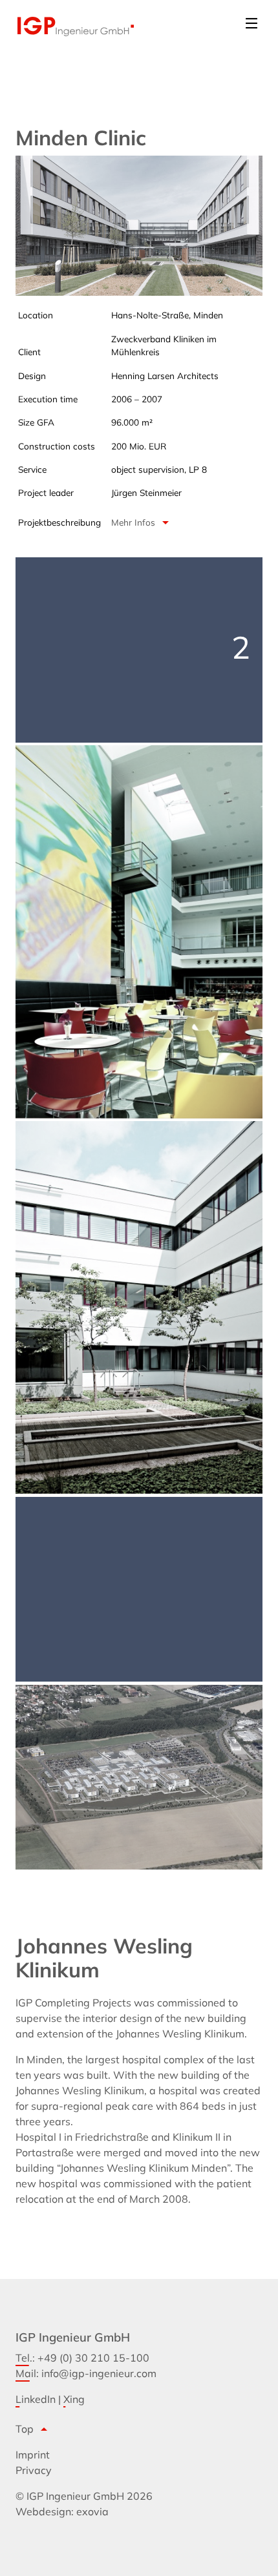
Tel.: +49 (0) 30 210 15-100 (82, 2358)
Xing (74, 2399)
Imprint (33, 2455)
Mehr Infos (142, 522)
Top (34, 2429)
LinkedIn (36, 2399)
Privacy (34, 2470)
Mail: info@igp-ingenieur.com (86, 2373)
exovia (92, 2511)
